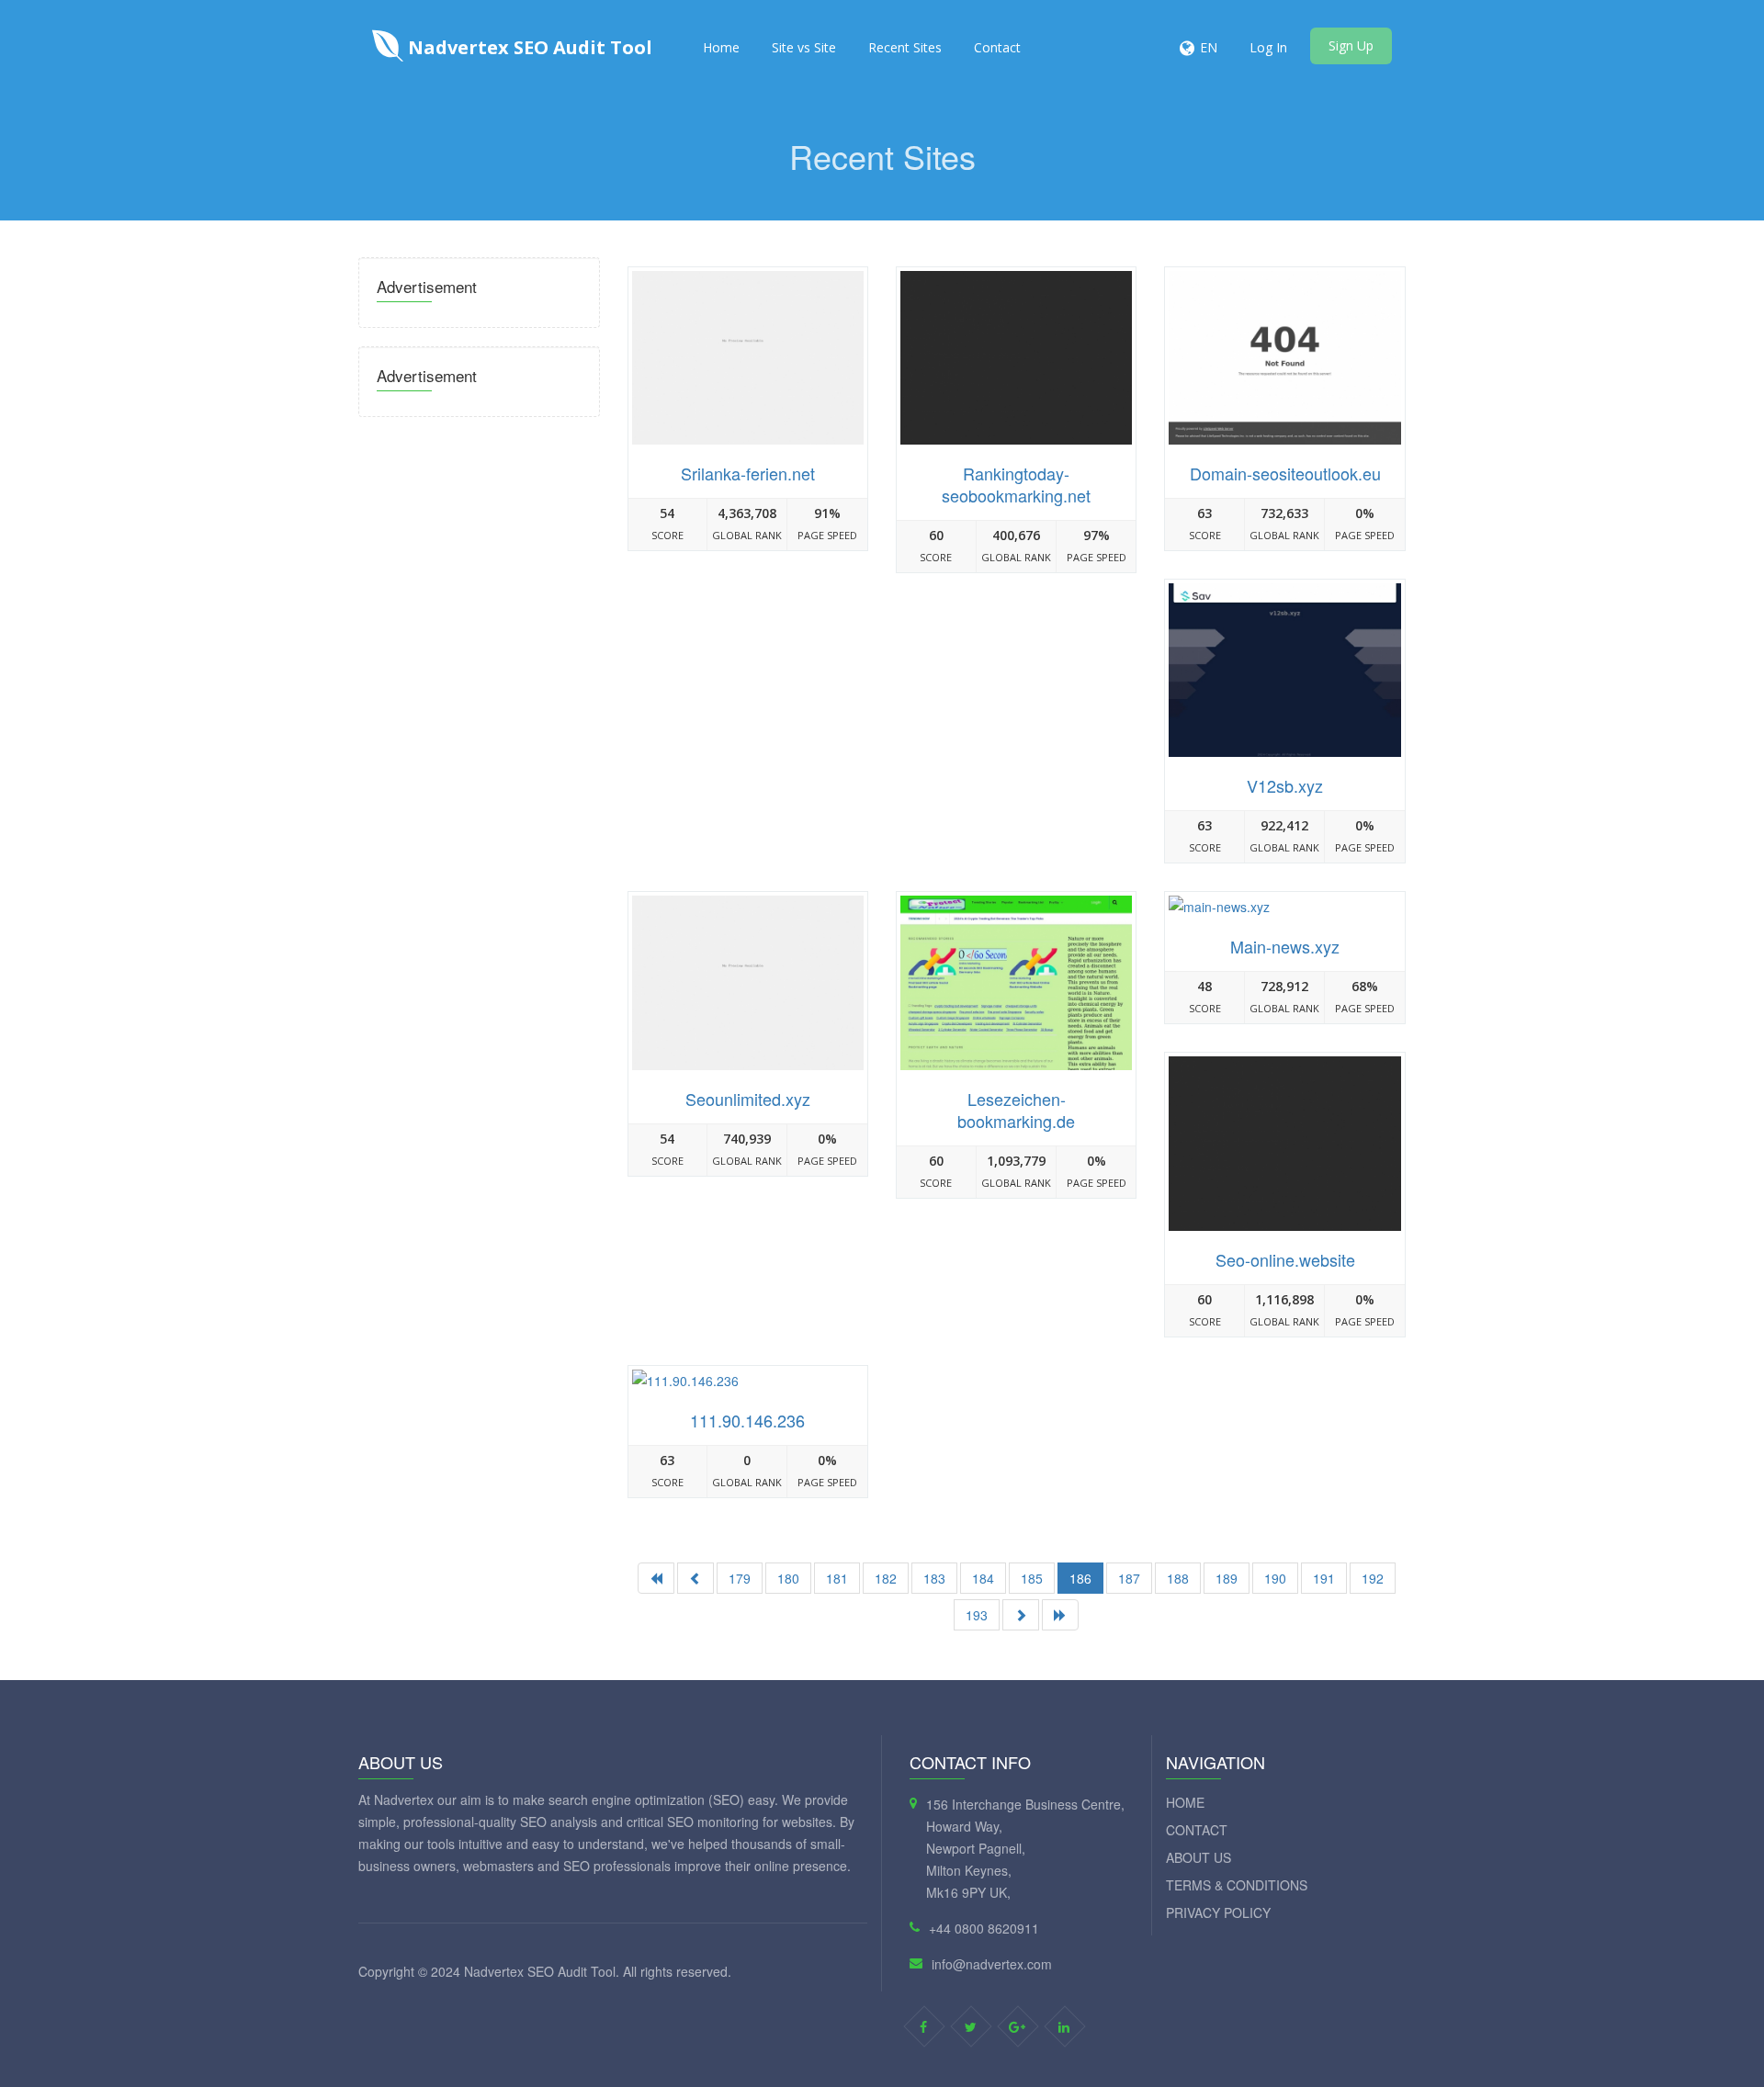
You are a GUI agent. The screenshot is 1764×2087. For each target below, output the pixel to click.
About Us (1199, 1857)
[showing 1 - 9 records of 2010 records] (656, 1578)
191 (1324, 1578)
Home (721, 47)
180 (788, 1578)
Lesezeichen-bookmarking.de (1016, 1110)
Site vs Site (804, 47)
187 (1129, 1578)
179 (740, 1578)
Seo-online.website (1285, 1259)
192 (1373, 1578)
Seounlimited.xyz (748, 1099)
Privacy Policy (1218, 1912)
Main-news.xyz (1285, 946)
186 (1080, 1578)
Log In (1268, 47)
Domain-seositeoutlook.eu (1285, 473)
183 (934, 1578)
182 (886, 1578)
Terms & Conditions (1237, 1885)
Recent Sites (905, 47)
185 (1032, 1578)
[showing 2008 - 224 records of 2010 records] (1060, 1615)
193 (977, 1615)
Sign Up (1351, 45)
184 (983, 1578)
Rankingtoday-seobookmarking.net (1016, 484)
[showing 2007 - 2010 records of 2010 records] (695, 1578)
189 (1227, 1578)
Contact (997, 47)
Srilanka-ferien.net (748, 473)
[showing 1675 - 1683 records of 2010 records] (1021, 1615)
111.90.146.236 (747, 1420)
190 (1275, 1578)
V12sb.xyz (1285, 785)
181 (837, 1578)
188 (1178, 1578)
